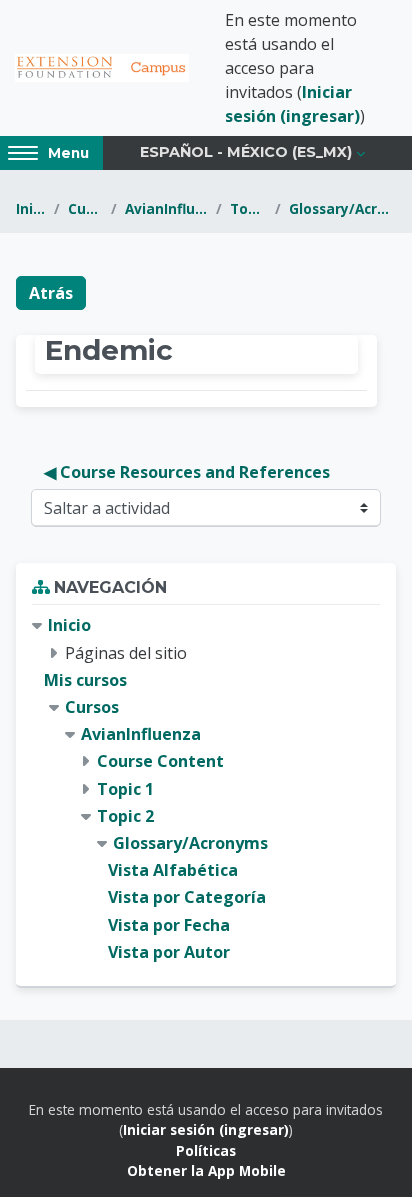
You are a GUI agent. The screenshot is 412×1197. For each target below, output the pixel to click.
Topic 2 (249, 208)
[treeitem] (206, 788)
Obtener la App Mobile (206, 1170)
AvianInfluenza (166, 208)
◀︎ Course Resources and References (187, 472)
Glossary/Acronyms (342, 208)
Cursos (85, 208)
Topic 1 (125, 789)
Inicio (31, 208)
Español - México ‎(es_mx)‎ (246, 152)
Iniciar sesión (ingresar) (206, 1129)
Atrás (51, 293)
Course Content (160, 761)
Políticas (206, 1150)
